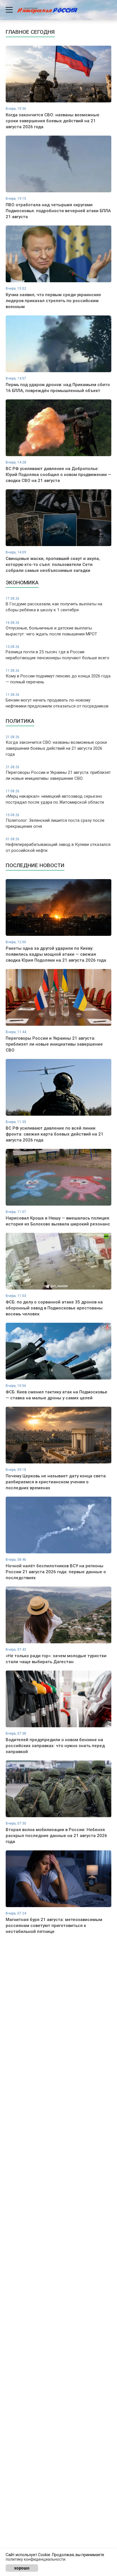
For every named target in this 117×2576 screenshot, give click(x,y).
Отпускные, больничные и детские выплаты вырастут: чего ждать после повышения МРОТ (51, 629)
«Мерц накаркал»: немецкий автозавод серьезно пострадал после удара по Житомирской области (55, 797)
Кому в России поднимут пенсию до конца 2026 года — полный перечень (58, 677)
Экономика (22, 583)
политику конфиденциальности (35, 2559)
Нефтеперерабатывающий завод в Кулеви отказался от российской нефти (58, 845)
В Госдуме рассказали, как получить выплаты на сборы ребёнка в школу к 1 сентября (54, 604)
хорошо (22, 2568)
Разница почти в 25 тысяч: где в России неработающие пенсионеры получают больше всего (58, 653)
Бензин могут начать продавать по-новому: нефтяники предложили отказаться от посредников (57, 701)
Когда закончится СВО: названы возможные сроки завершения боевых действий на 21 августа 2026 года (56, 746)
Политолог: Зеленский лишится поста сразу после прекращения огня (55, 821)
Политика (20, 721)
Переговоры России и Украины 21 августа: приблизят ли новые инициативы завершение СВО (58, 773)
